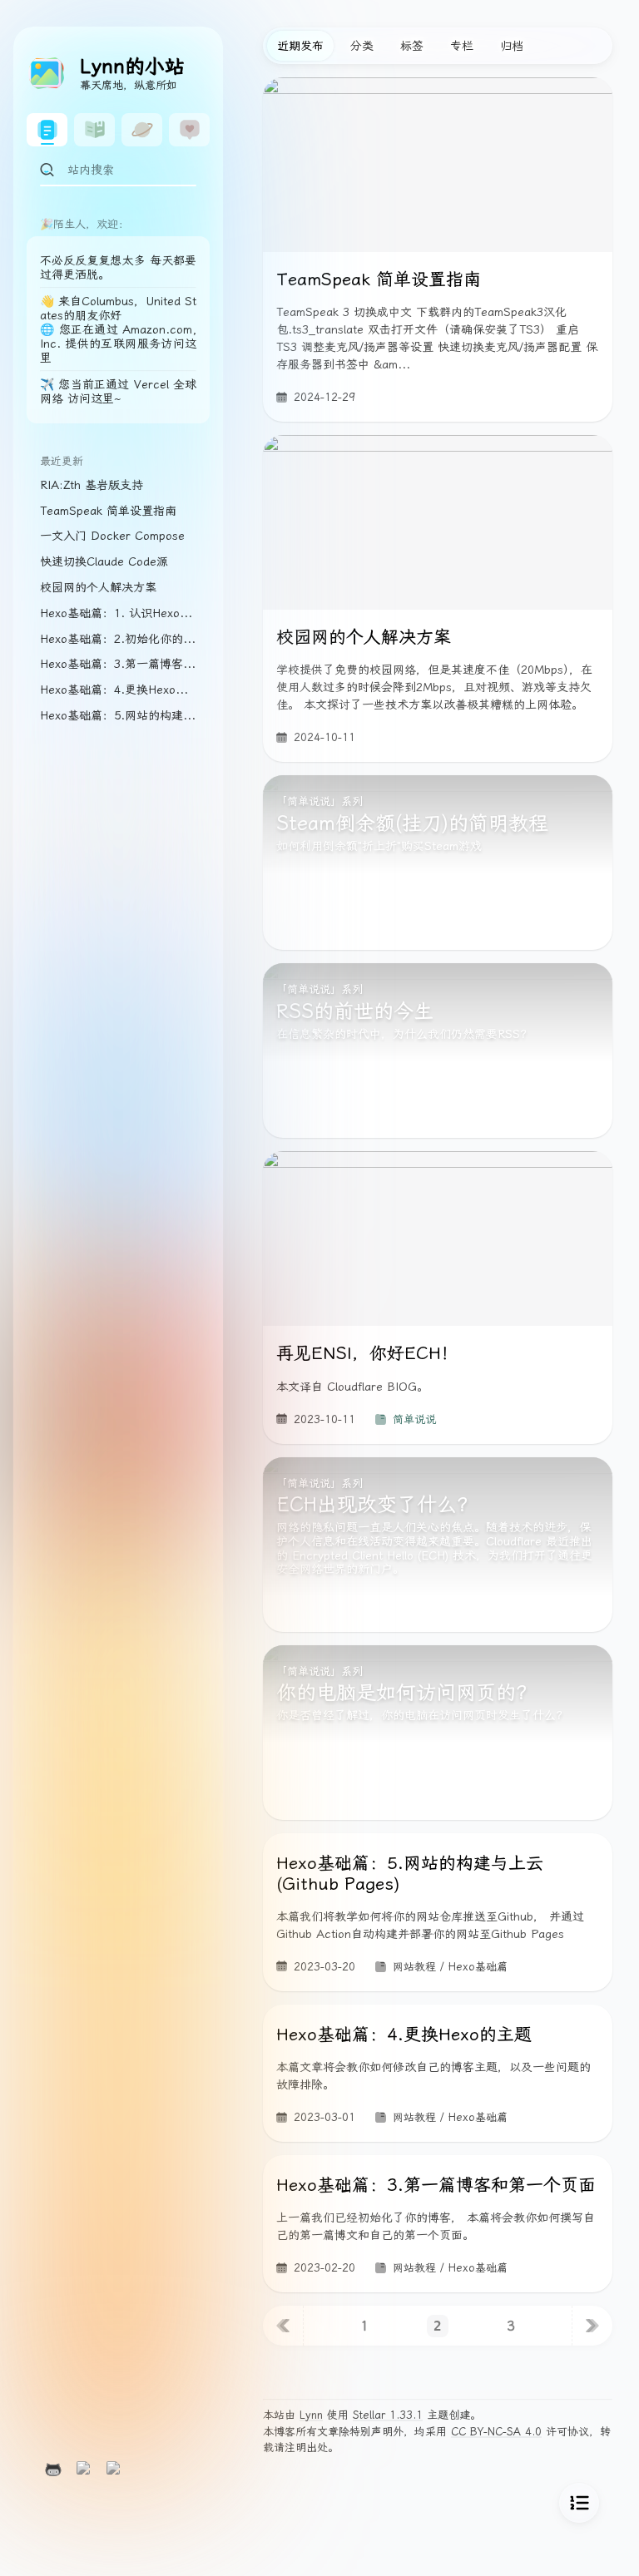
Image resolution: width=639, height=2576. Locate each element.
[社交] (189, 130)
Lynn (311, 2415)
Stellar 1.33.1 (388, 2415)
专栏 (462, 46)
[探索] (142, 130)
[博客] (47, 130)
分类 (362, 46)
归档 (512, 46)
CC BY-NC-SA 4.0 (496, 2432)
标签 (412, 46)
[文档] (94, 130)
